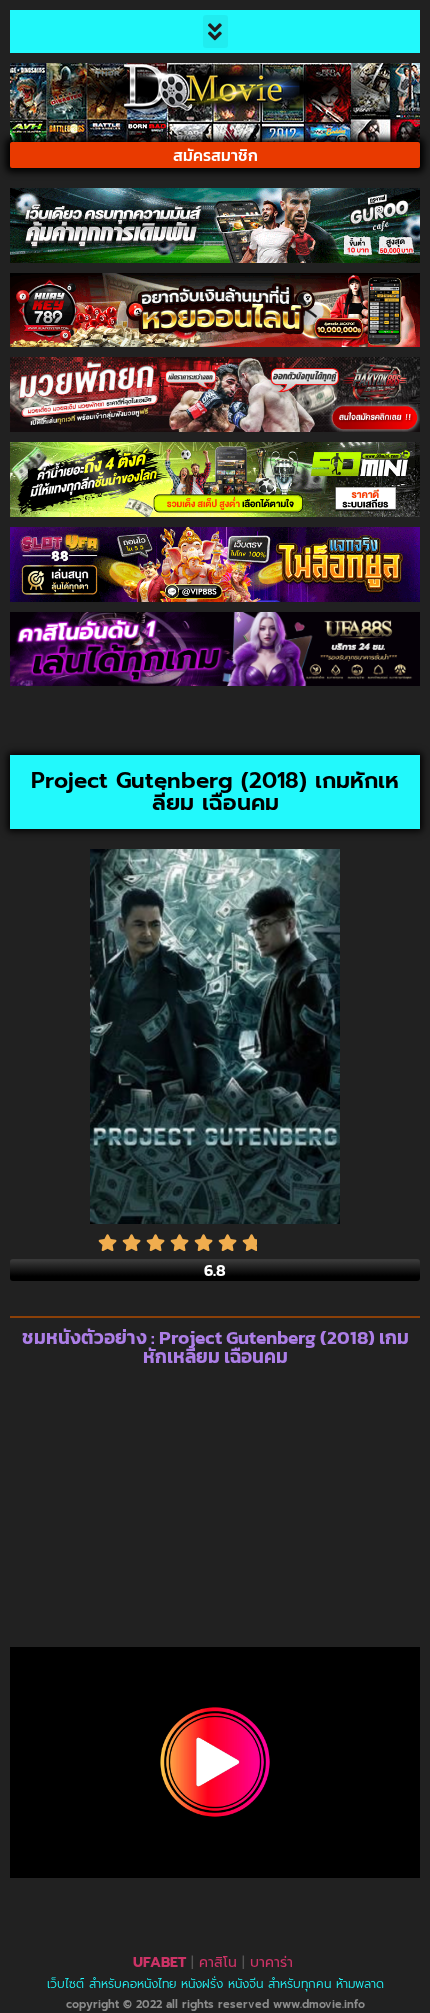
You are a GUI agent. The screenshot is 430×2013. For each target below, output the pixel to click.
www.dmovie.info (319, 2004)
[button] (215, 31)
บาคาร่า (271, 1962)
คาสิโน (218, 1962)
